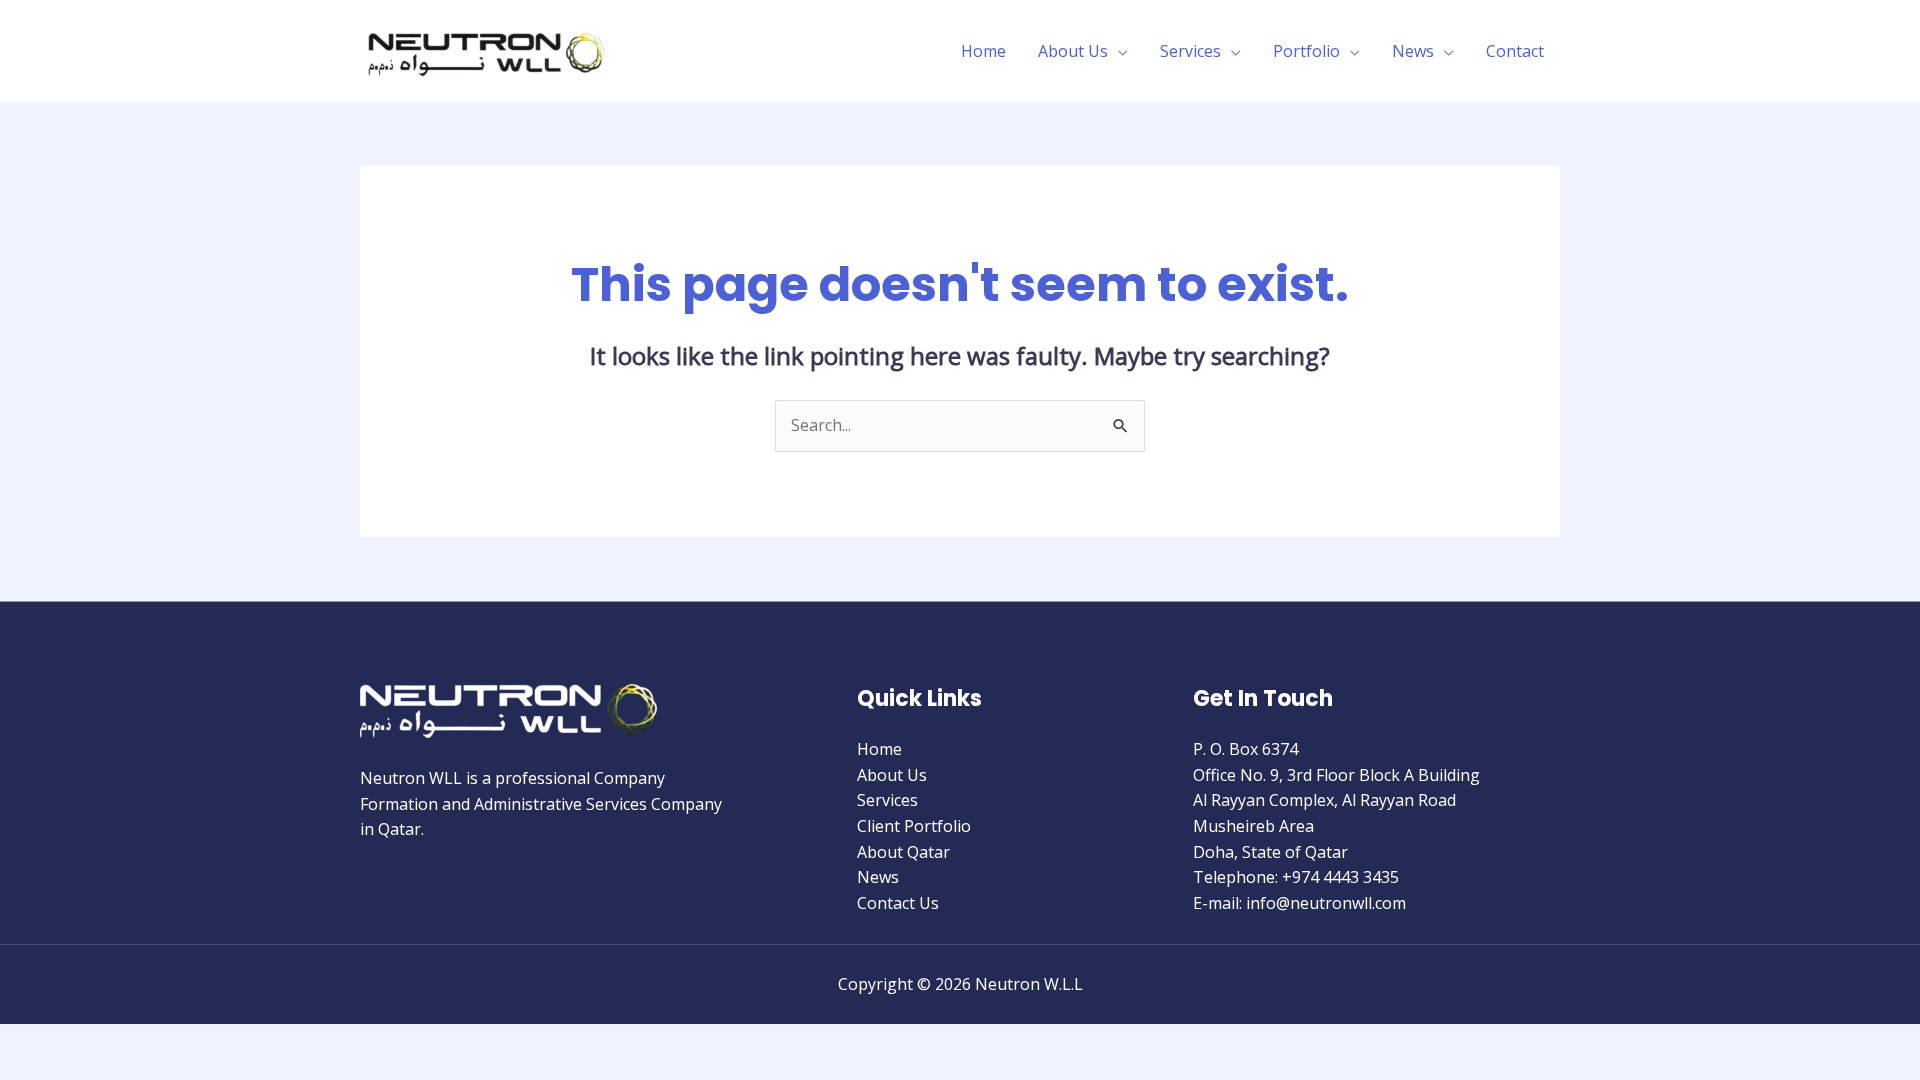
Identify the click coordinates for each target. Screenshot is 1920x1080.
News (1413, 51)
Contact (1515, 51)
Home (983, 51)
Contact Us (898, 903)
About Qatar (903, 852)
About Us (1073, 51)
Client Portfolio (914, 826)
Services (1190, 51)
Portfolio (1306, 51)
